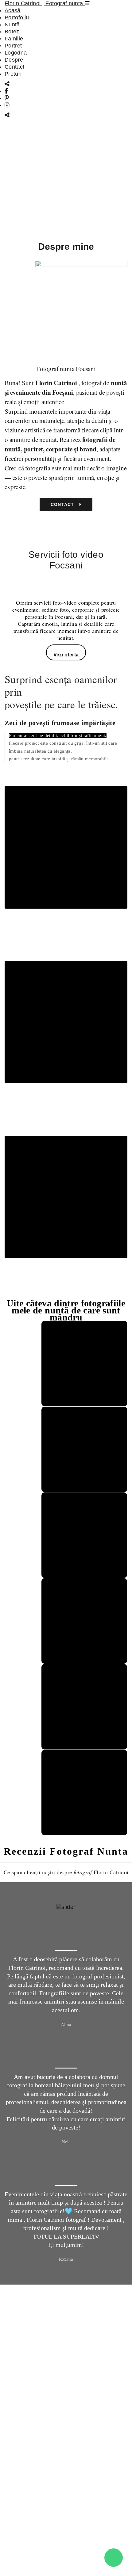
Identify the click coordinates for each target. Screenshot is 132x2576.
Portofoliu (17, 17)
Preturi (13, 74)
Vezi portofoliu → (66, 946)
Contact (15, 67)
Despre (14, 60)
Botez (12, 32)
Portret (13, 46)
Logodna (16, 53)
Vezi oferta (66, 655)
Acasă (13, 10)
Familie (14, 39)
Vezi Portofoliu (64, 220)
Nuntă (12, 25)
